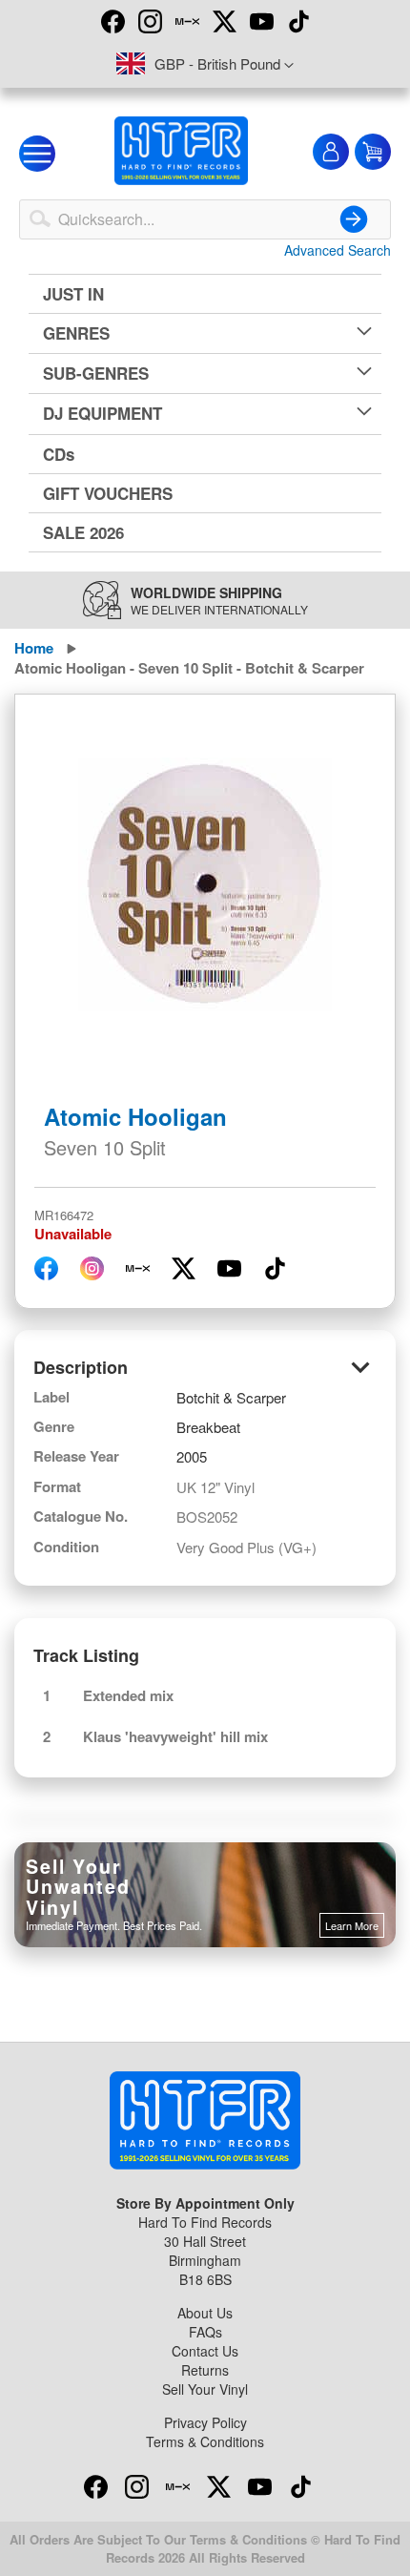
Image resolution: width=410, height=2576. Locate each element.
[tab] (205, 1368)
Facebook (95, 2486)
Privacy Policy (205, 2422)
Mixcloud (187, 21)
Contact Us (205, 2351)
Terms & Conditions (205, 2441)
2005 (192, 1456)
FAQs (205, 2332)
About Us (205, 2313)
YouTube (261, 21)
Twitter (224, 21)
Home (34, 648)
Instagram (150, 21)
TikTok (298, 21)
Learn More (352, 1925)
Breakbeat (208, 1427)
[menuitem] (205, 294)
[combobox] (205, 219)
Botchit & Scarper (231, 1397)
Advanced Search (338, 250)
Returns (205, 2370)
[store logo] (181, 151)
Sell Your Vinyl (205, 2389)
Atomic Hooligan (135, 1116)
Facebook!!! (113, 21)
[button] (205, 65)
